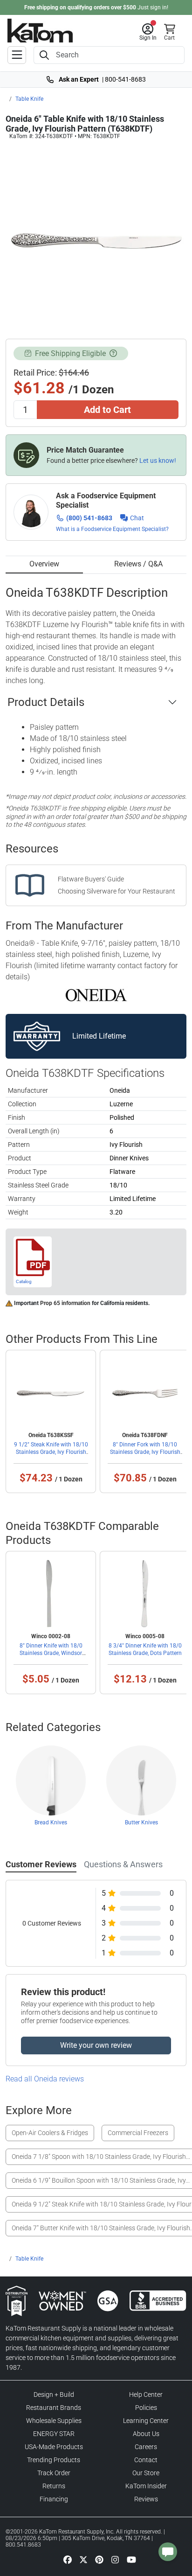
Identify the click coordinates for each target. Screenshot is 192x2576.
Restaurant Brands (54, 2408)
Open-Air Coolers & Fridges (50, 2133)
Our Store (146, 2473)
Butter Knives (141, 1822)
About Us (146, 2434)
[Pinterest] (99, 2559)
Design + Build (54, 2394)
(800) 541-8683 (89, 518)
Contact (146, 2460)
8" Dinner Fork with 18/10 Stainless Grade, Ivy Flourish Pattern (145, 1452)
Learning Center (146, 2421)
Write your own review (96, 2045)
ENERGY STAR (54, 2434)
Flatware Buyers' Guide (91, 879)
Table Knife (29, 99)
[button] (148, 32)
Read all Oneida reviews (45, 2079)
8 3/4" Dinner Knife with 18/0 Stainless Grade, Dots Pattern (145, 1649)
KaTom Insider (146, 2486)
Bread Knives (51, 1822)
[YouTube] (131, 2559)
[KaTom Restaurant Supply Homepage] (40, 31)
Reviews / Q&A (138, 564)
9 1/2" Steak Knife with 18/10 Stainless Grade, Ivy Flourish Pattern (51, 1452)
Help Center (146, 2394)
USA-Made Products (54, 2447)
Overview (44, 564)
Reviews (146, 2499)
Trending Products (54, 2460)
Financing (54, 2499)
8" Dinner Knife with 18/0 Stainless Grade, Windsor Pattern (51, 1653)
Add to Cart (107, 410)
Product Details (46, 702)
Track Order (54, 2473)
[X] (83, 2559)
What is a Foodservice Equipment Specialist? (112, 529)
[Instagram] (115, 2559)
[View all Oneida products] (96, 994)
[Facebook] (68, 2559)
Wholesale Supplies (54, 2421)
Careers (146, 2447)
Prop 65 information (65, 1303)
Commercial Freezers (138, 2133)
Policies (146, 2408)
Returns (54, 2486)
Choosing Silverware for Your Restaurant (117, 891)
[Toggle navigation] (17, 55)
